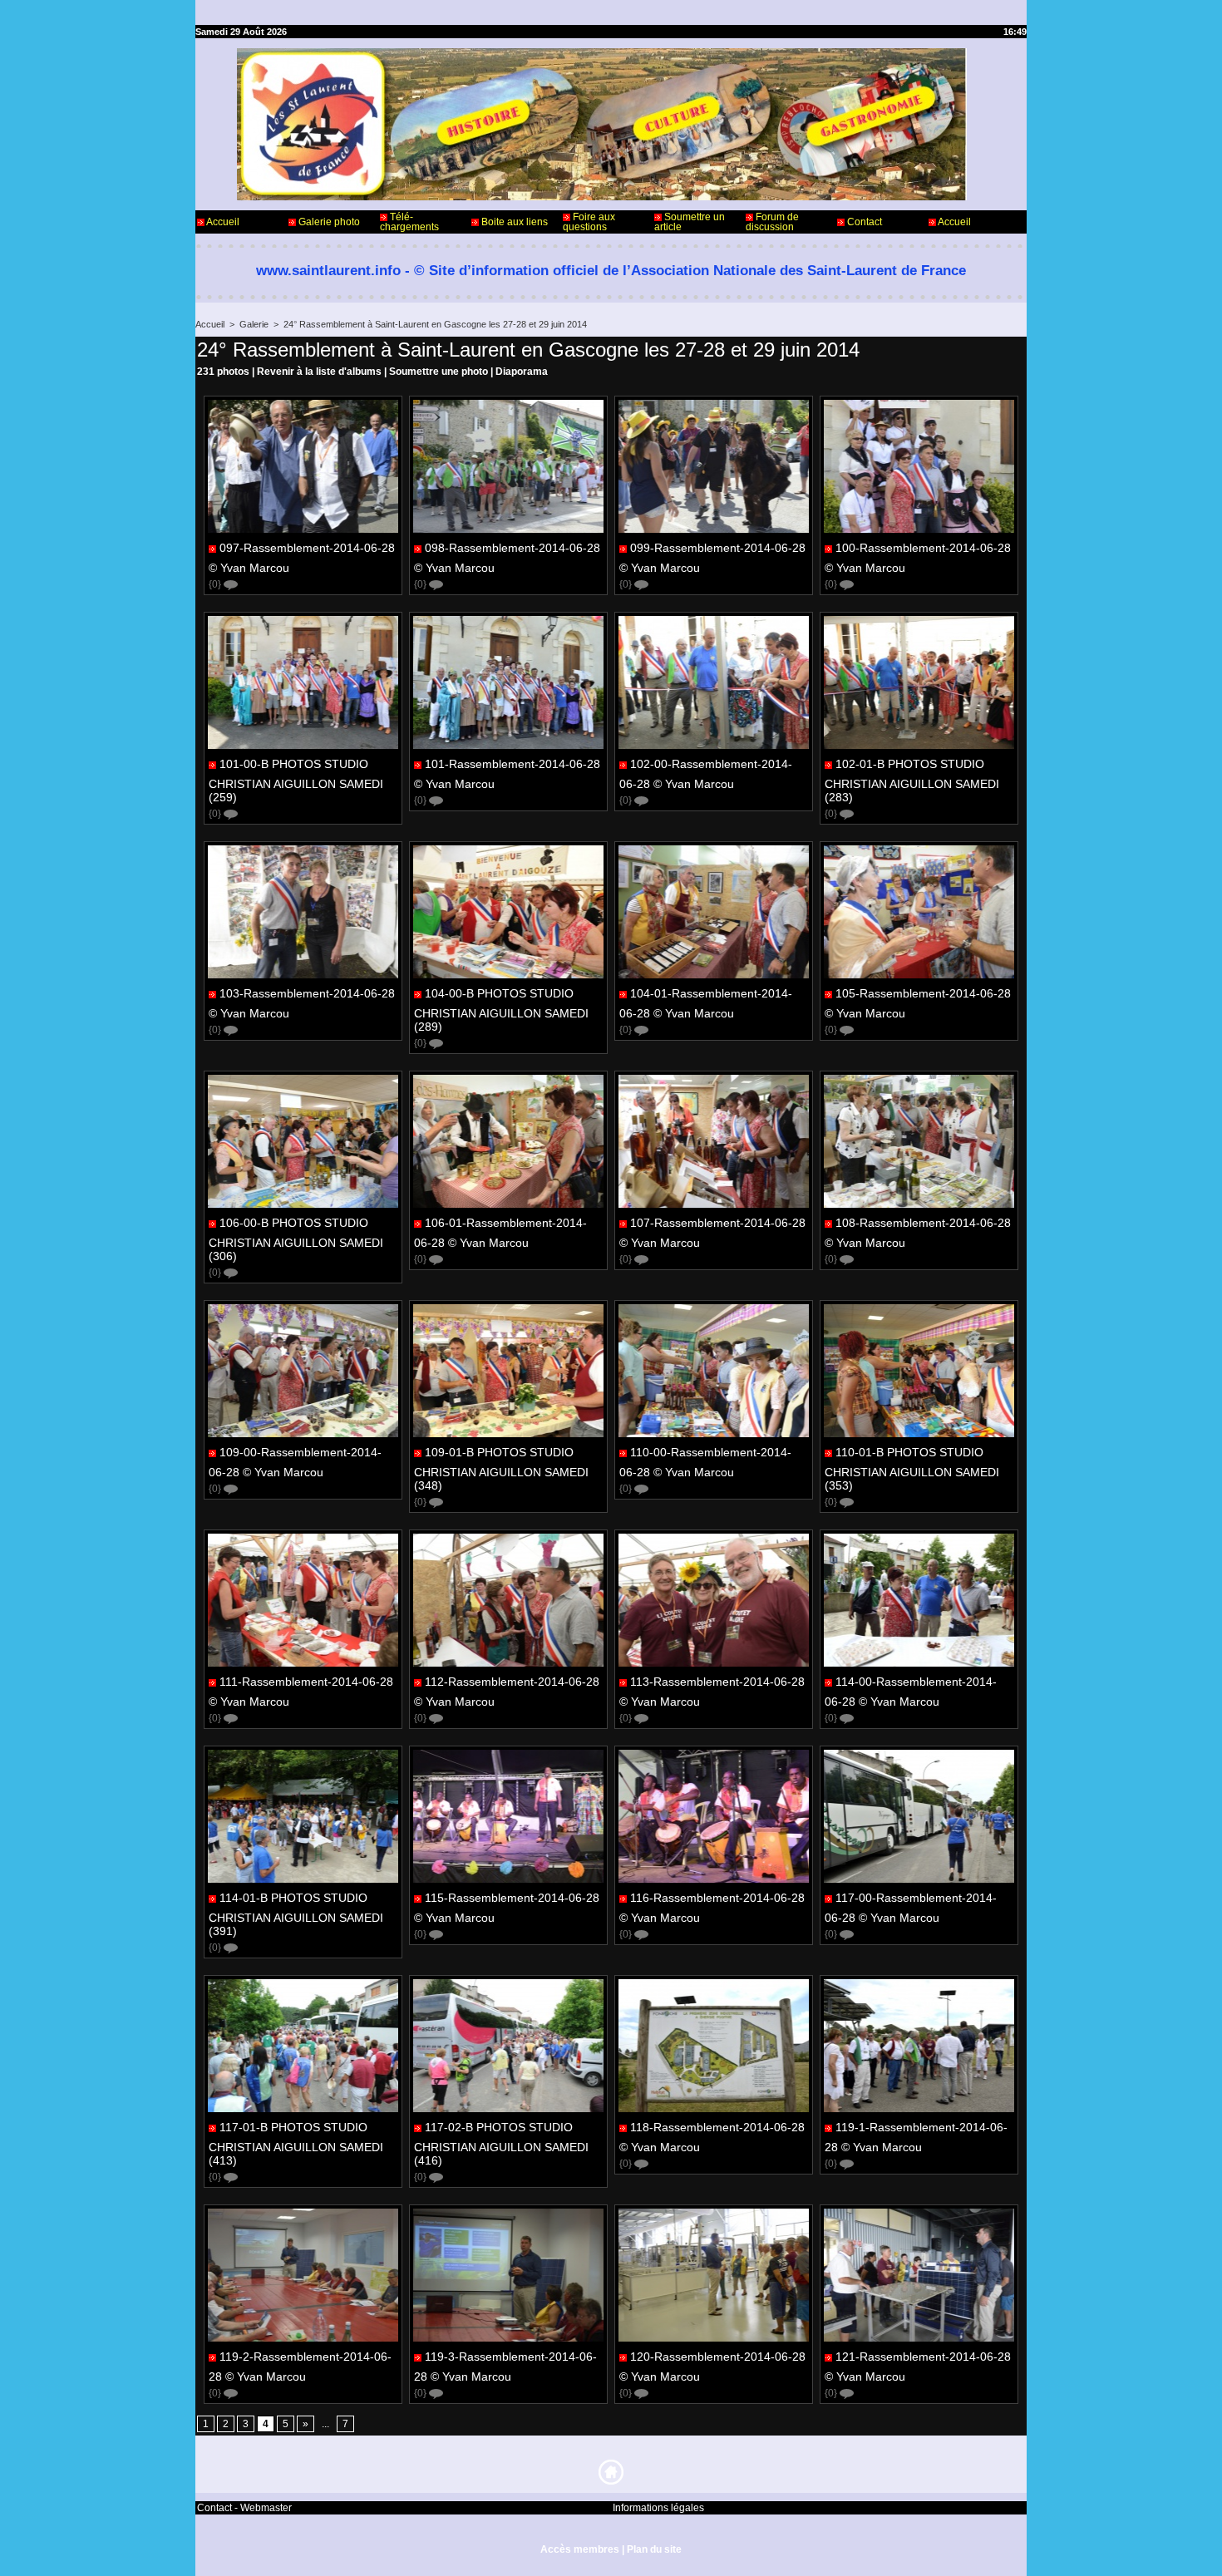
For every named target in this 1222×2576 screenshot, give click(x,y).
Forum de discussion (772, 222)
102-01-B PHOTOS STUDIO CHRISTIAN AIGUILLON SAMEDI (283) (912, 781)
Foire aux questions (589, 222)
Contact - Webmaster (244, 2508)
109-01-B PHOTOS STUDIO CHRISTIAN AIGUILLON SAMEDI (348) (501, 1469)
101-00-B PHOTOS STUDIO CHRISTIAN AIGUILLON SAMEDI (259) (296, 781)
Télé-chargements (409, 222)
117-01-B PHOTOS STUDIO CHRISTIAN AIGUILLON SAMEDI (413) (296, 2144)
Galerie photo (328, 222)
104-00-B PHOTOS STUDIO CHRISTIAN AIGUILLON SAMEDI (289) (501, 1010)
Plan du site (654, 2549)
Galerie (254, 324)
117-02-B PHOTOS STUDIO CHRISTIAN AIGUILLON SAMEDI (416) (501, 2144)
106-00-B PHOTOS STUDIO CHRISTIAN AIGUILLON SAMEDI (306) (296, 1239)
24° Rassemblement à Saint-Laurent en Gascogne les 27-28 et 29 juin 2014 (435, 324)
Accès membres (580, 2549)
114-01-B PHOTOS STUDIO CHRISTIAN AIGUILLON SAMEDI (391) (296, 1914)
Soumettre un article (690, 222)
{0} (216, 584)
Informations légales (658, 2508)
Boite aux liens (513, 222)
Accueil (222, 222)
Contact (863, 222)
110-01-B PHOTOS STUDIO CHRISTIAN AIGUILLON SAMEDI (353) (912, 1469)
